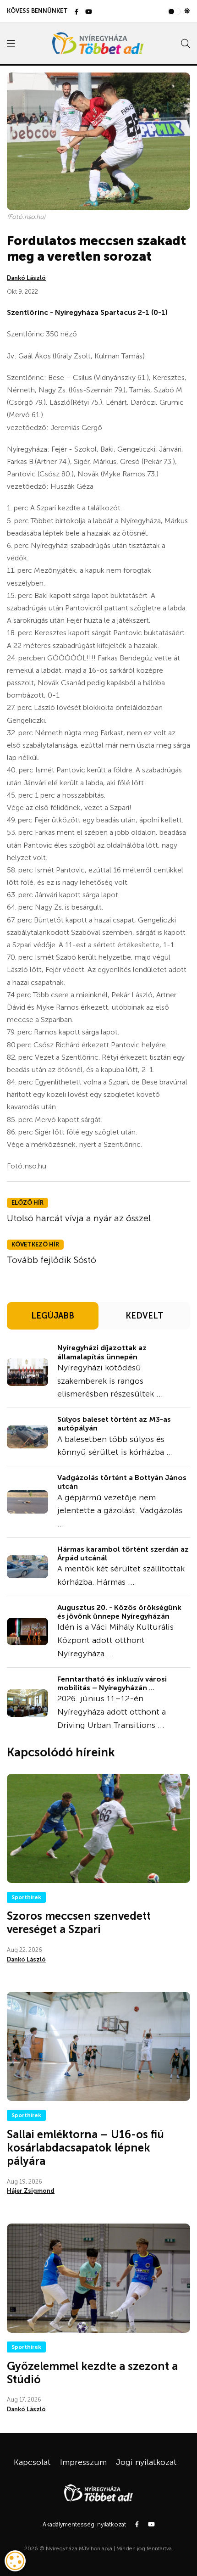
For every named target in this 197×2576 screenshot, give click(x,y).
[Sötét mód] (187, 11)
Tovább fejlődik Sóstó (52, 1260)
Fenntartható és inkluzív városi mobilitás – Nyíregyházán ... (112, 1683)
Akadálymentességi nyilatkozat (84, 2524)
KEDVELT (145, 1316)
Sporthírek (26, 1897)
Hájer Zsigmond (31, 2191)
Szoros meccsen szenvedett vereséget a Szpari (79, 1922)
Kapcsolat (32, 2462)
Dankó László (26, 278)
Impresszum (83, 2462)
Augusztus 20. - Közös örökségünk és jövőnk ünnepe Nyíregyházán (119, 1612)
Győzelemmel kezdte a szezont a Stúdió (92, 2373)
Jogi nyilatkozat (146, 2462)
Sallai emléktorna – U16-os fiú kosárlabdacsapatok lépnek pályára (85, 2148)
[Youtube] (89, 12)
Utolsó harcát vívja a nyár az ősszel (79, 1218)
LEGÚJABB (53, 1316)
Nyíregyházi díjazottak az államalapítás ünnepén (102, 1352)
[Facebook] (77, 12)
